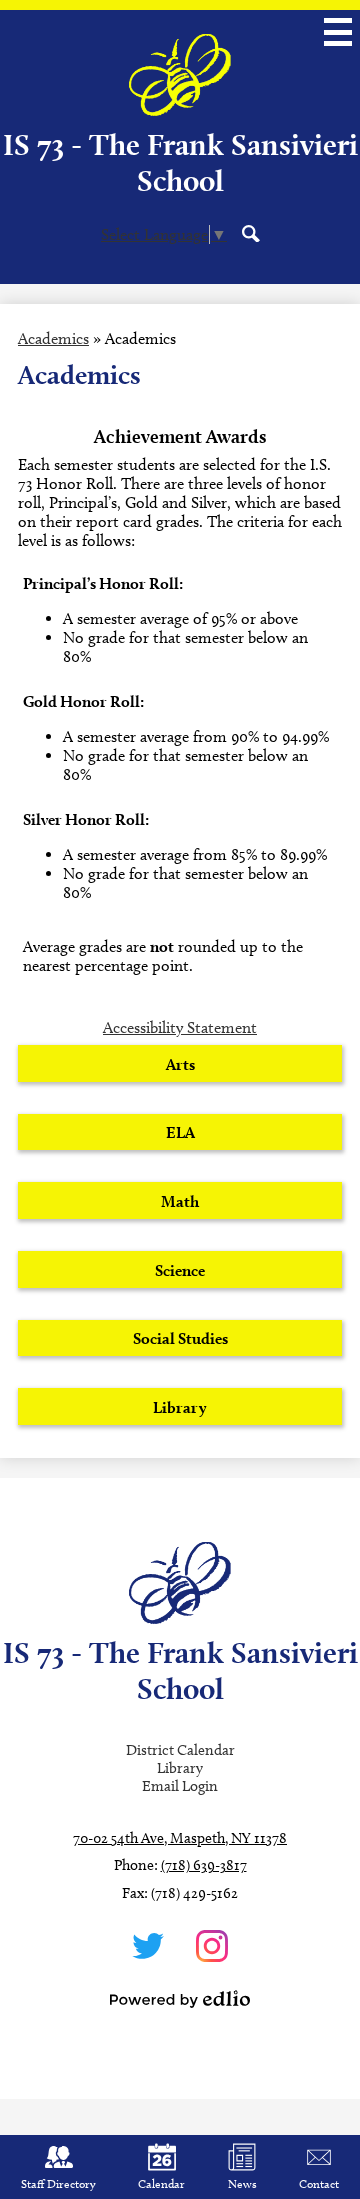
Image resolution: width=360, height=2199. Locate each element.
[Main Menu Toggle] (338, 32)
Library (180, 1768)
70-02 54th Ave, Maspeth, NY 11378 (180, 1838)
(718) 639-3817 (204, 1865)
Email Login (180, 1786)
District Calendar (180, 1750)
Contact (319, 2183)
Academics (53, 338)
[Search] (251, 233)
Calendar (161, 2183)
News (242, 2183)
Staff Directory (58, 2183)
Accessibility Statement (180, 1027)
